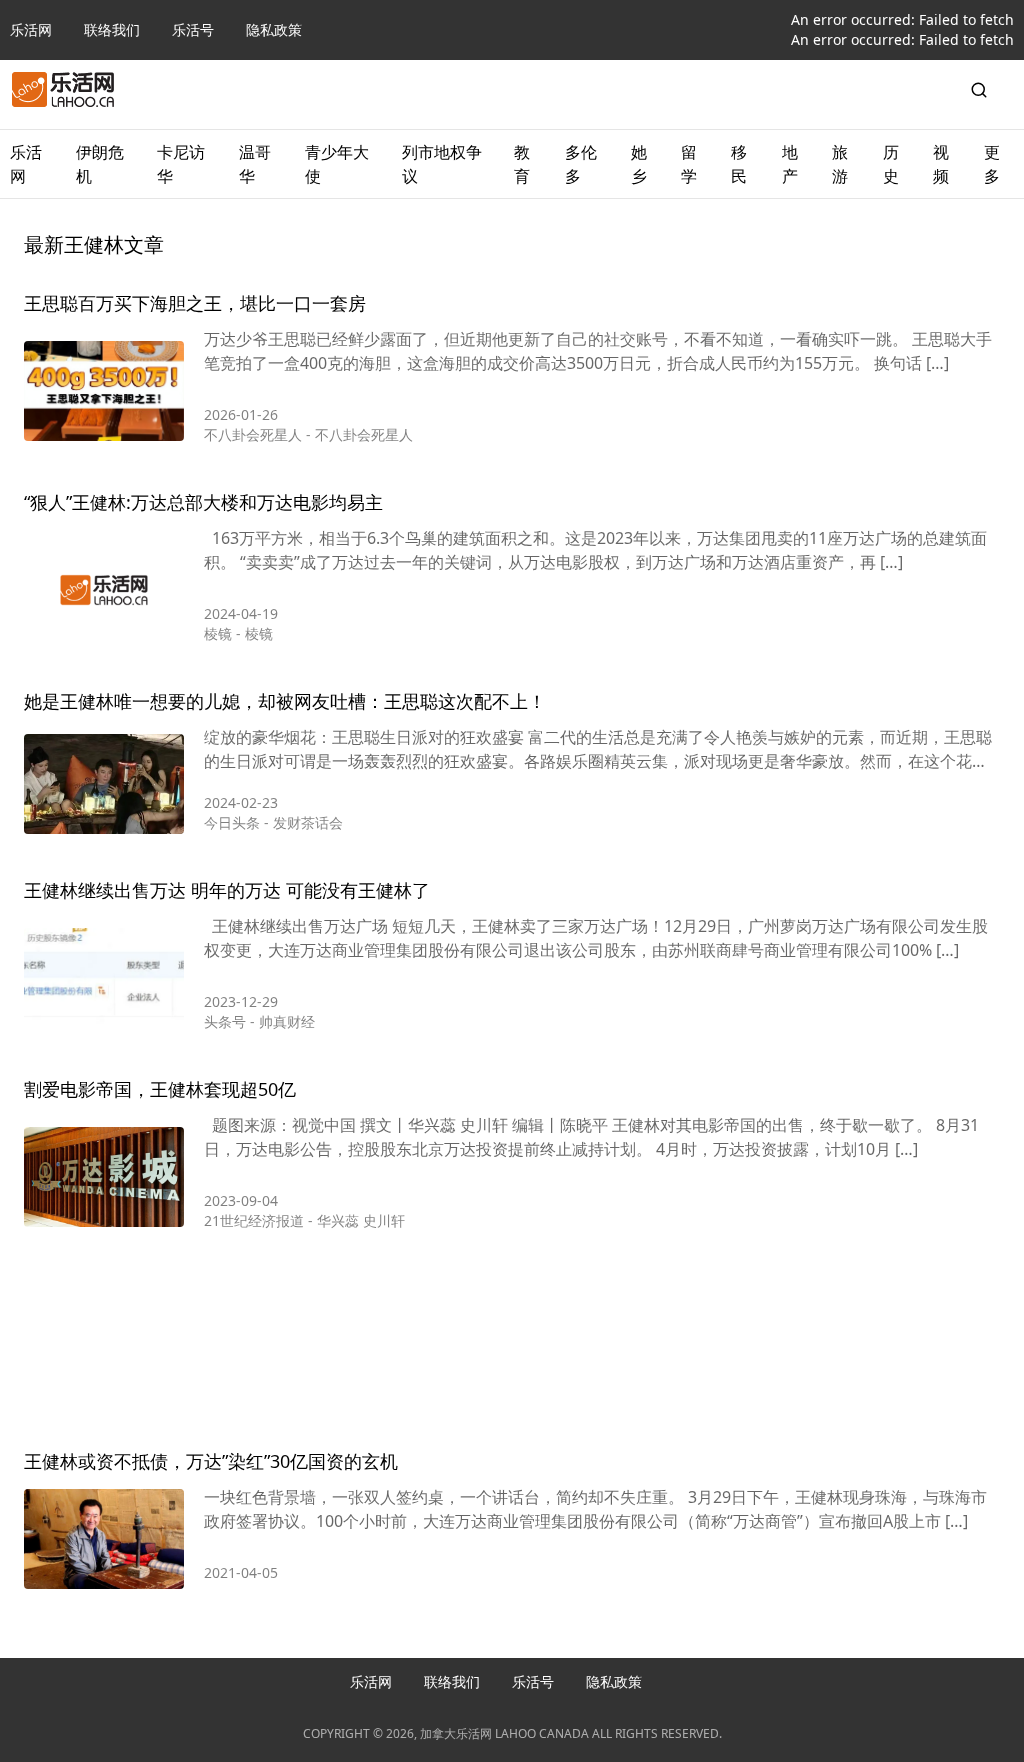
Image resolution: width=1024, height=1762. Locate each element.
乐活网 (31, 29)
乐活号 (193, 29)
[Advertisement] (512, 1344)
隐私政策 (274, 29)
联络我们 (112, 29)
